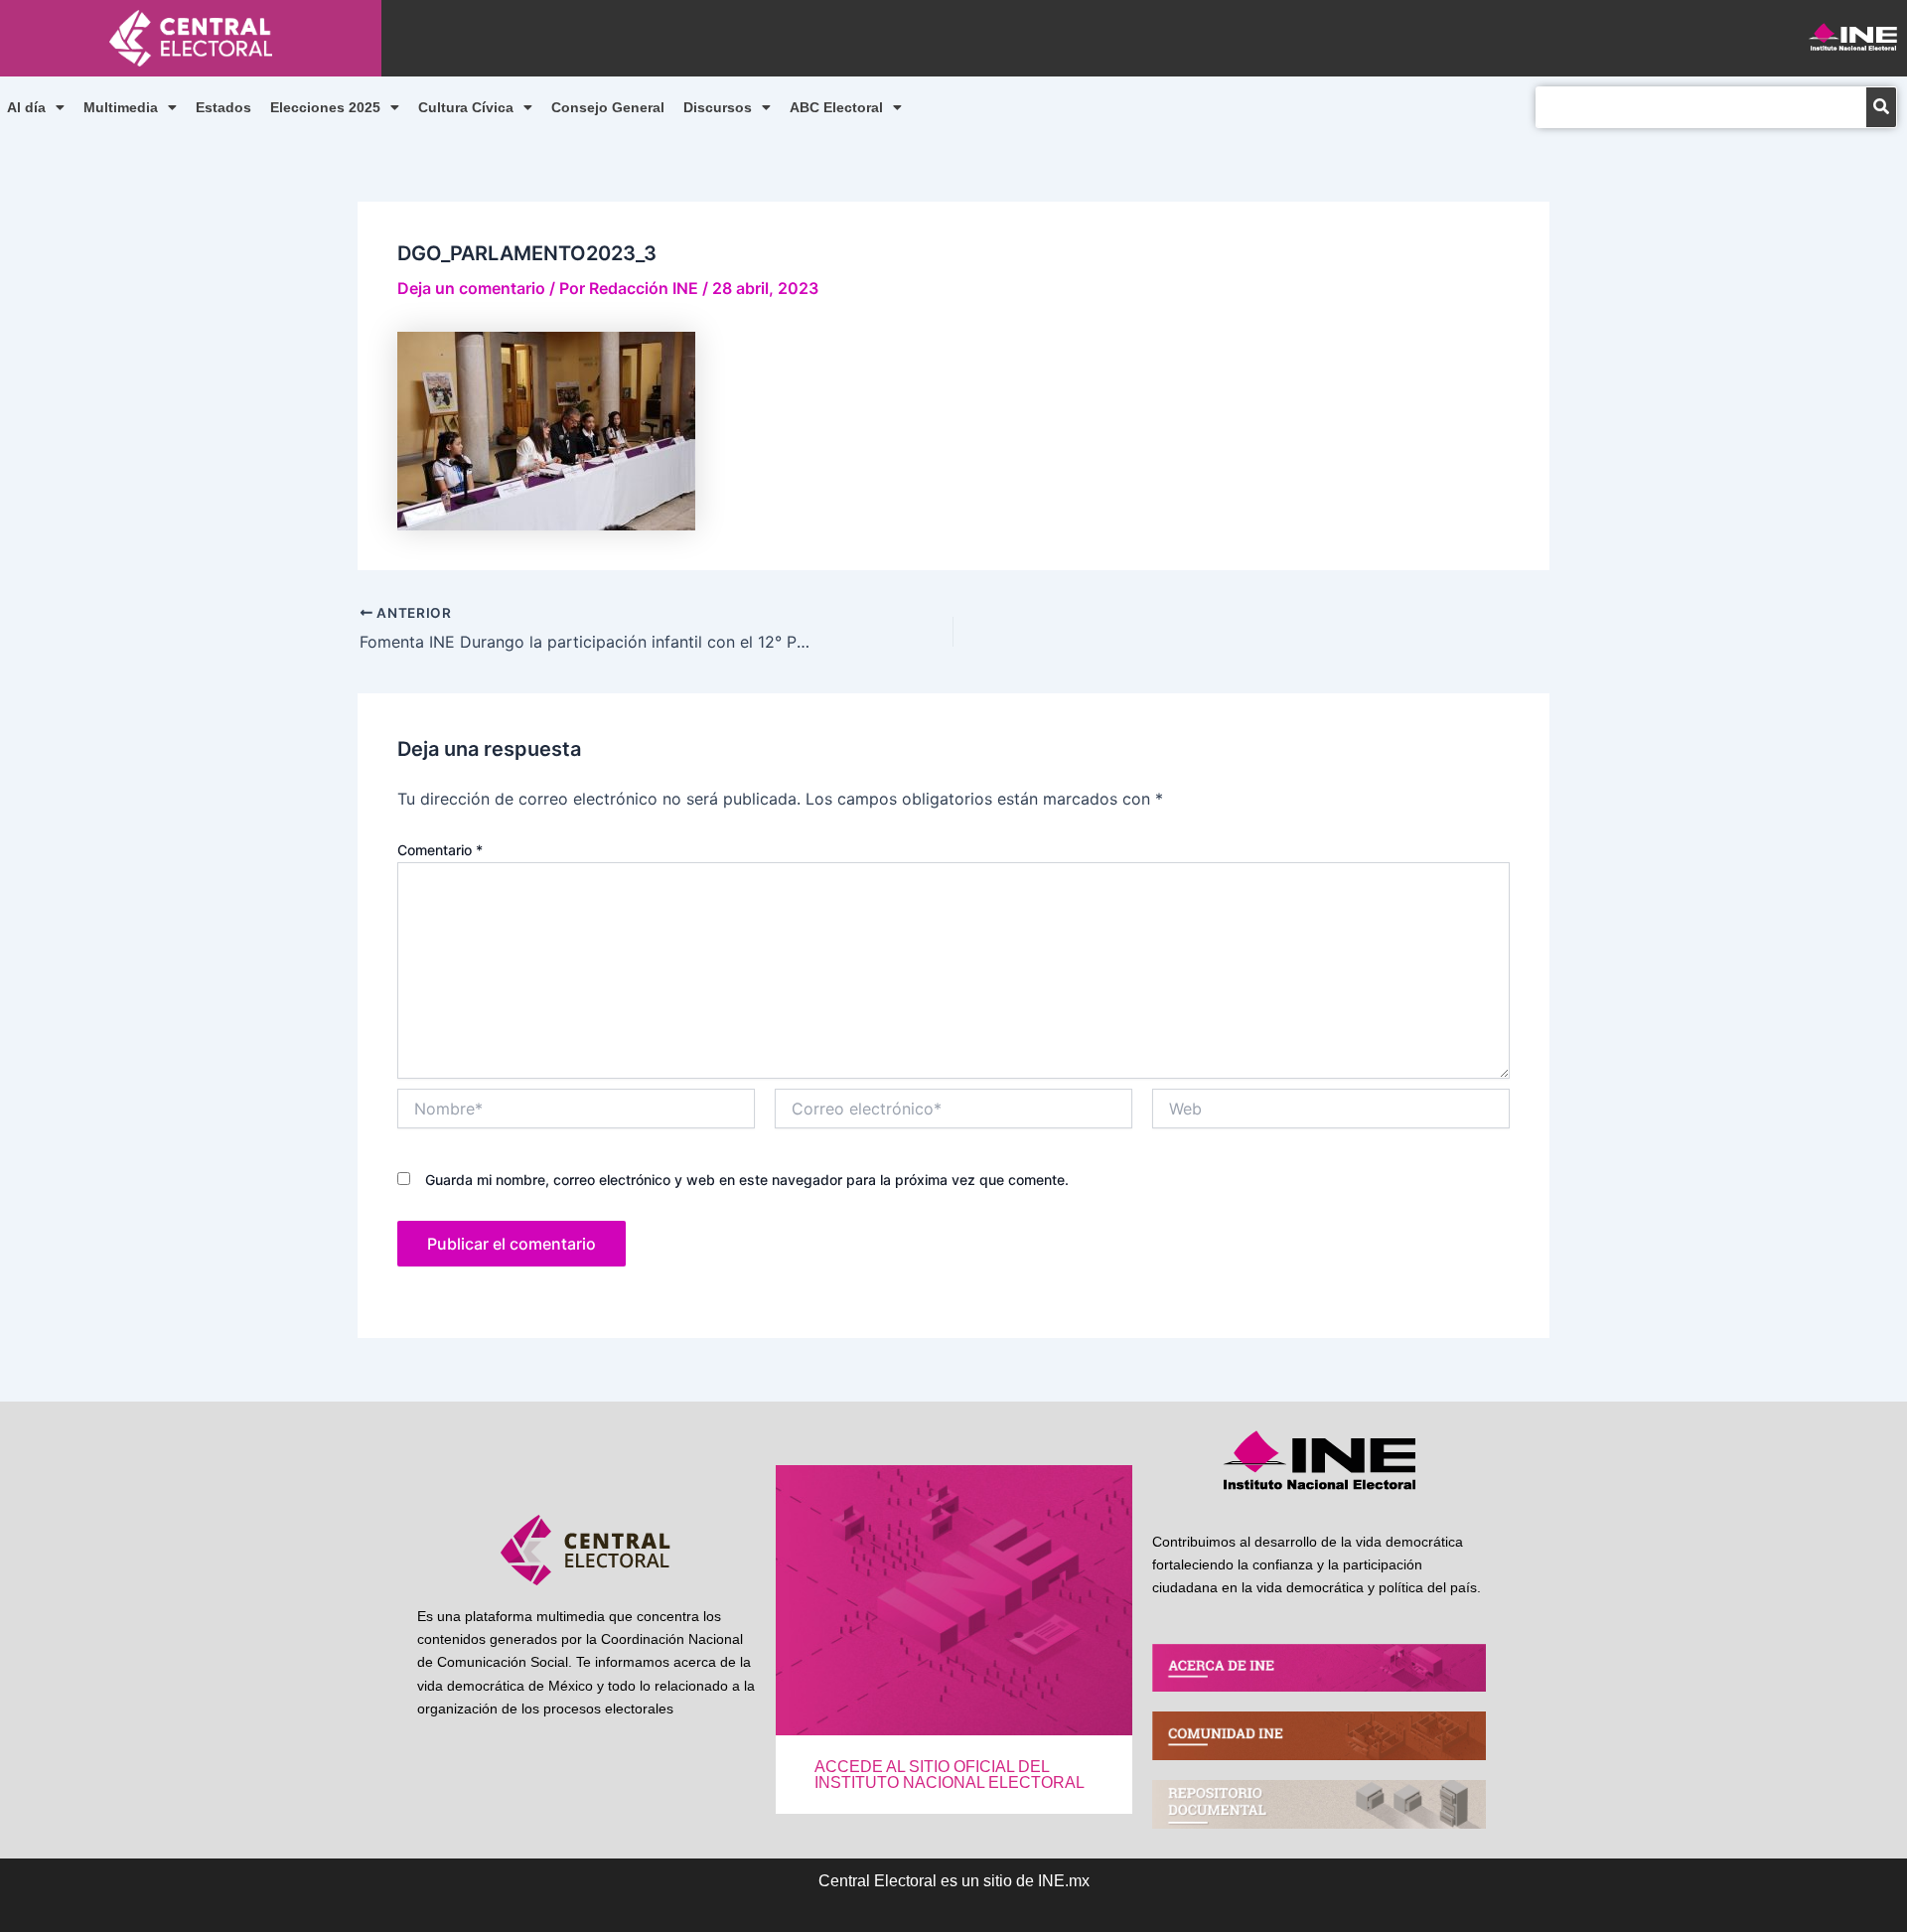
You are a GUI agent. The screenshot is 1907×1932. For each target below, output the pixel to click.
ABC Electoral (836, 107)
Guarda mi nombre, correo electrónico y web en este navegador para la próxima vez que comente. (747, 1180)
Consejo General (608, 107)
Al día (26, 107)
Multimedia (121, 107)
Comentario (440, 850)
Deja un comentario (471, 288)
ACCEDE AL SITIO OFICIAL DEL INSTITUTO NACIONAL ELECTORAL (950, 1775)
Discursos (718, 107)
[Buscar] (1881, 107)
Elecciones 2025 (325, 107)
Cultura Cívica (466, 107)
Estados (223, 107)
